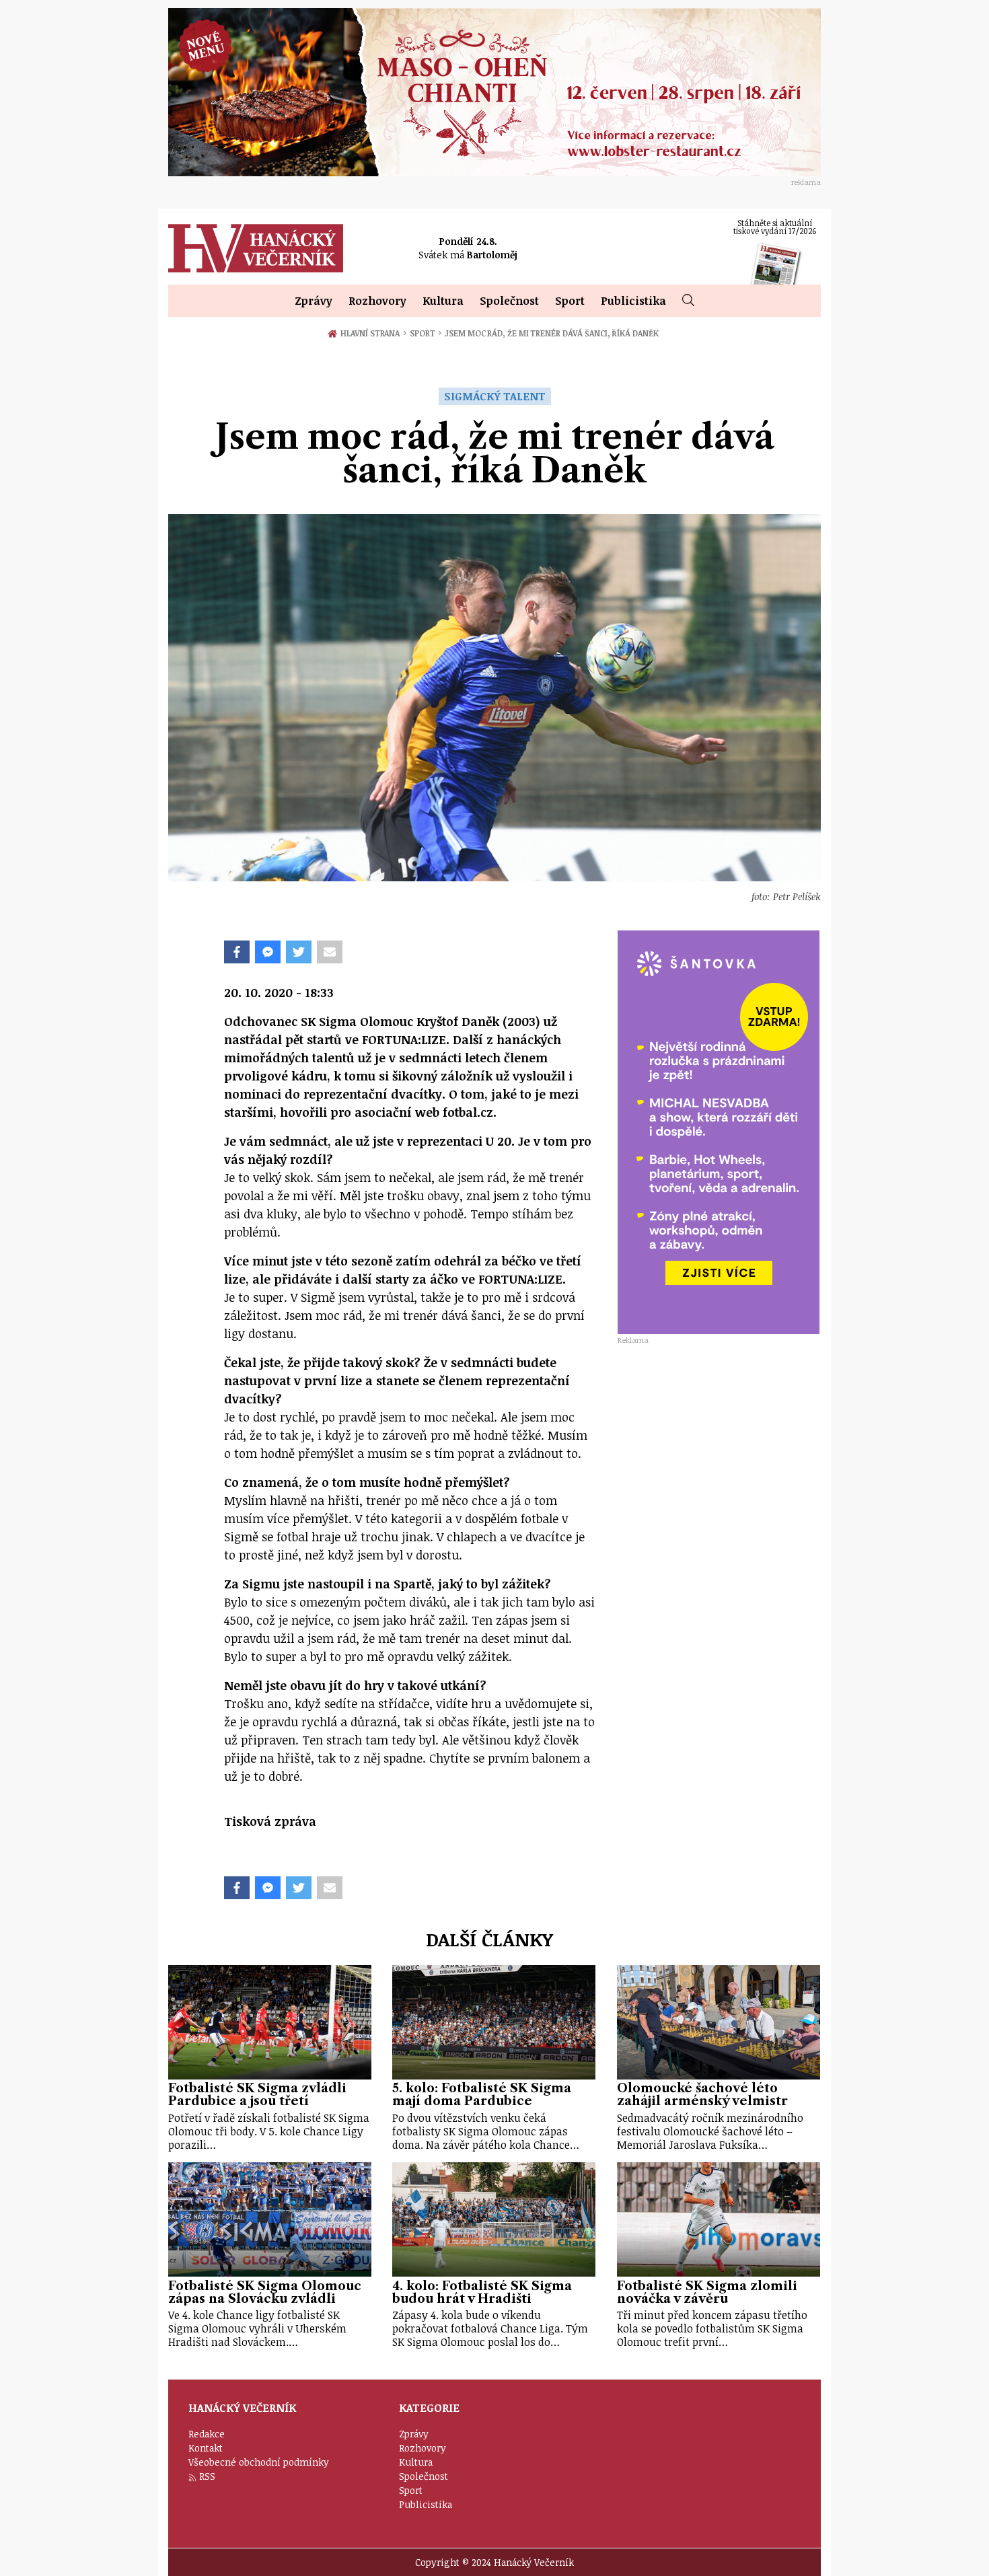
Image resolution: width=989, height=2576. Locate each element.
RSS (207, 2476)
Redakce (207, 2434)
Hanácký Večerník (256, 248)
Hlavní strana (373, 333)
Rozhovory (377, 301)
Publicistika (633, 301)
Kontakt (206, 2448)
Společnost (509, 301)
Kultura (443, 301)
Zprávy (314, 301)
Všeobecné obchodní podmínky (259, 2462)
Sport (570, 301)
